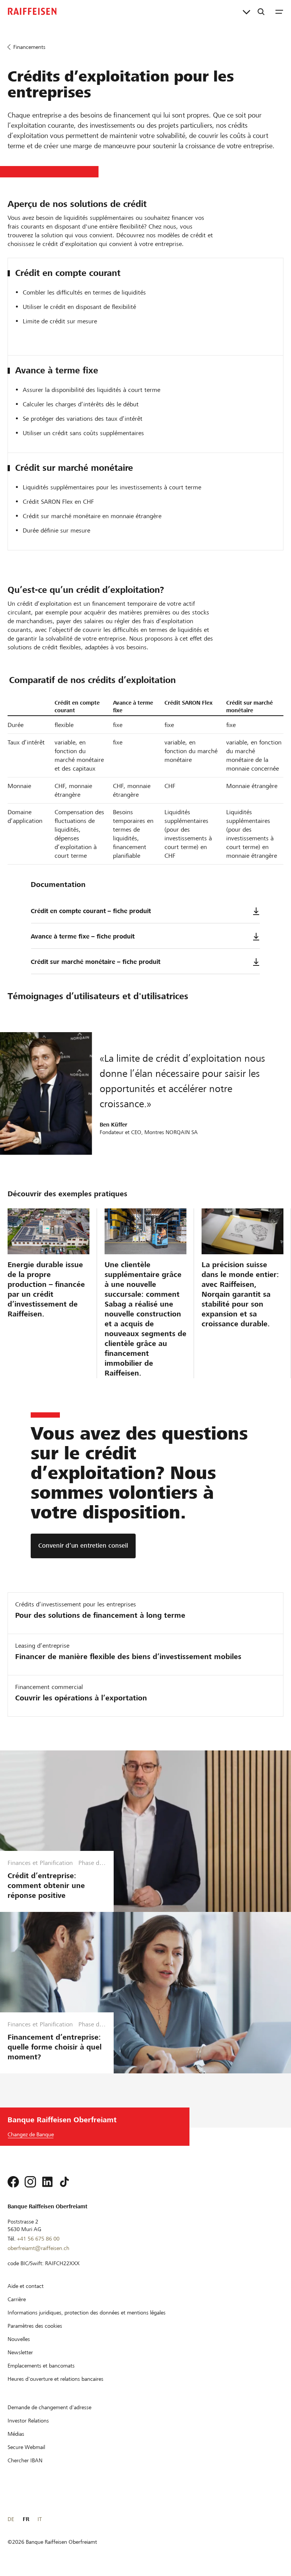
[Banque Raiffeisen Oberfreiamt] (32, 11)
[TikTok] (64, 2182)
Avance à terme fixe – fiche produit (83, 936)
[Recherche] (261, 11)
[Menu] (279, 11)
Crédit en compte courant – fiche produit (91, 911)
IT (40, 2519)
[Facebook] (13, 2182)
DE (11, 2519)
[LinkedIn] (47, 2182)
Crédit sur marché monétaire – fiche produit (95, 962)
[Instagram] (30, 2182)
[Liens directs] (246, 11)
